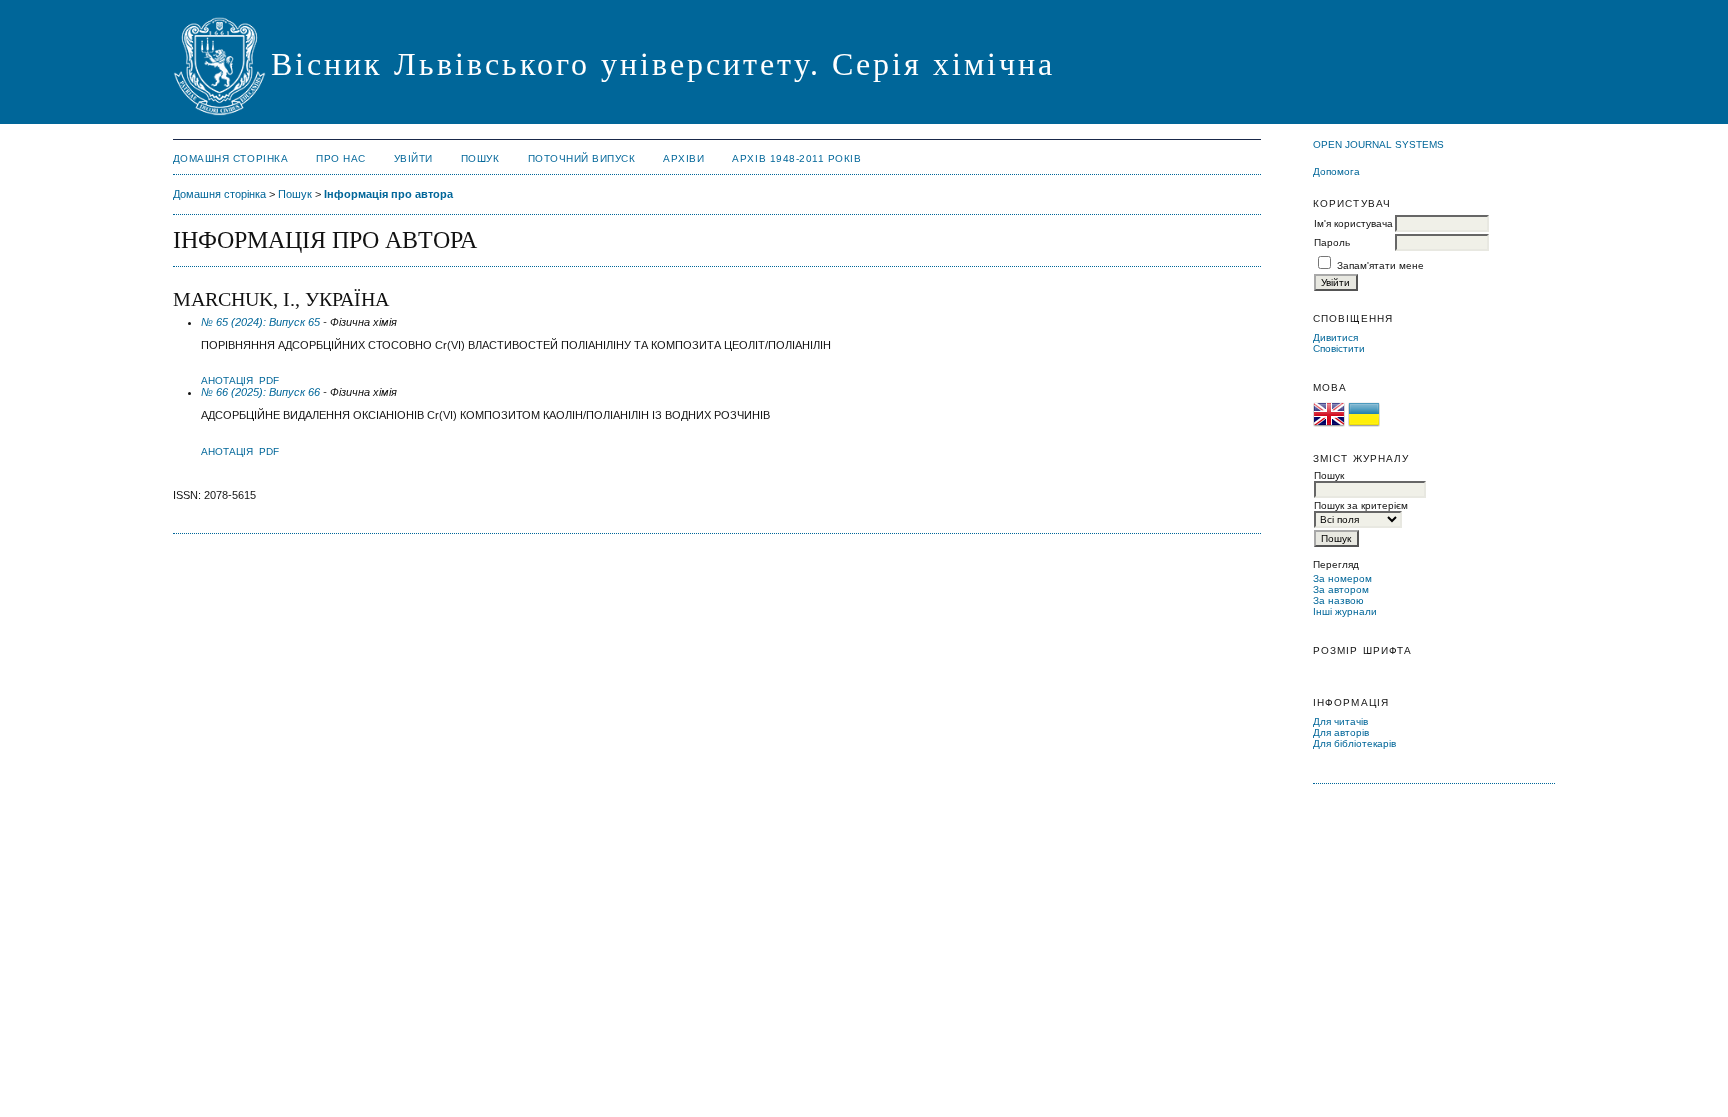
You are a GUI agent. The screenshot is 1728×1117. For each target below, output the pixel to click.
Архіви (683, 158)
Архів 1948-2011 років (796, 158)
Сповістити (1339, 348)
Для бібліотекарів (1354, 743)
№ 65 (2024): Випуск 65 (260, 322)
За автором (1341, 589)
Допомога (1336, 171)
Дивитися (1335, 337)
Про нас (341, 158)
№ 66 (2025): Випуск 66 (260, 392)
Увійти (413, 158)
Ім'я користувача (1353, 223)
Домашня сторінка (230, 158)
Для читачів (1340, 721)
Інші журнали (1345, 611)
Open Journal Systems (1378, 144)
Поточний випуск (582, 158)
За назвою (1338, 600)
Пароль (1332, 242)
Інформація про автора (388, 194)
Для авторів (1341, 732)
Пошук (480, 158)
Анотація (227, 380)
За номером (1342, 578)
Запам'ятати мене (1380, 265)
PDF (269, 380)
